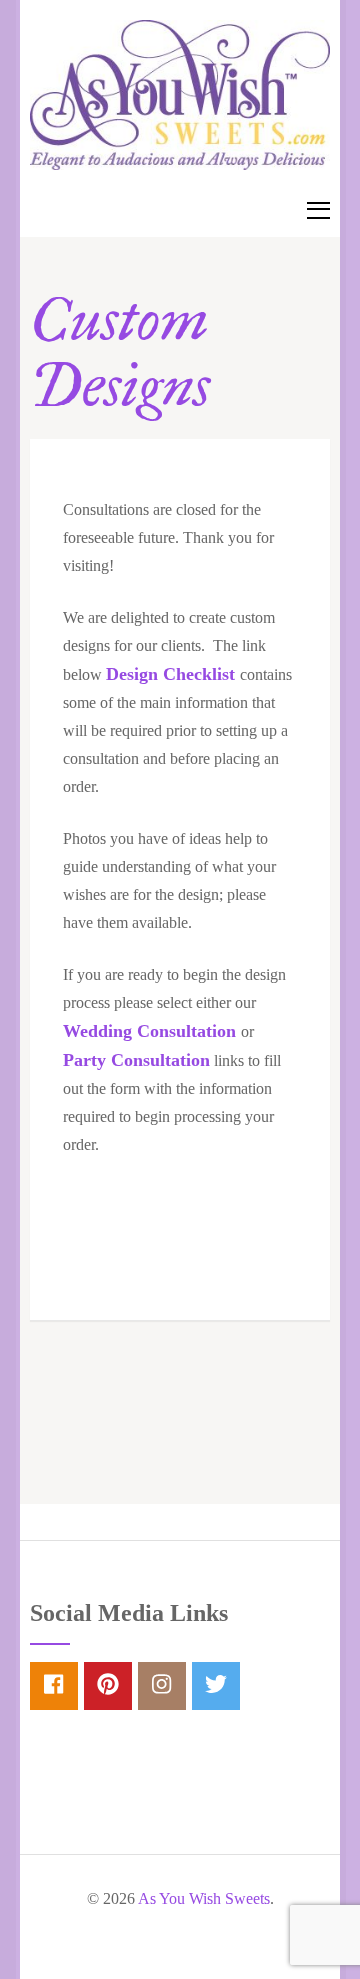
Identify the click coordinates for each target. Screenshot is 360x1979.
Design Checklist (170, 674)
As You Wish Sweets (204, 1898)
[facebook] (54, 1686)
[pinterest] (108, 1686)
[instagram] (162, 1686)
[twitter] (216, 1686)
